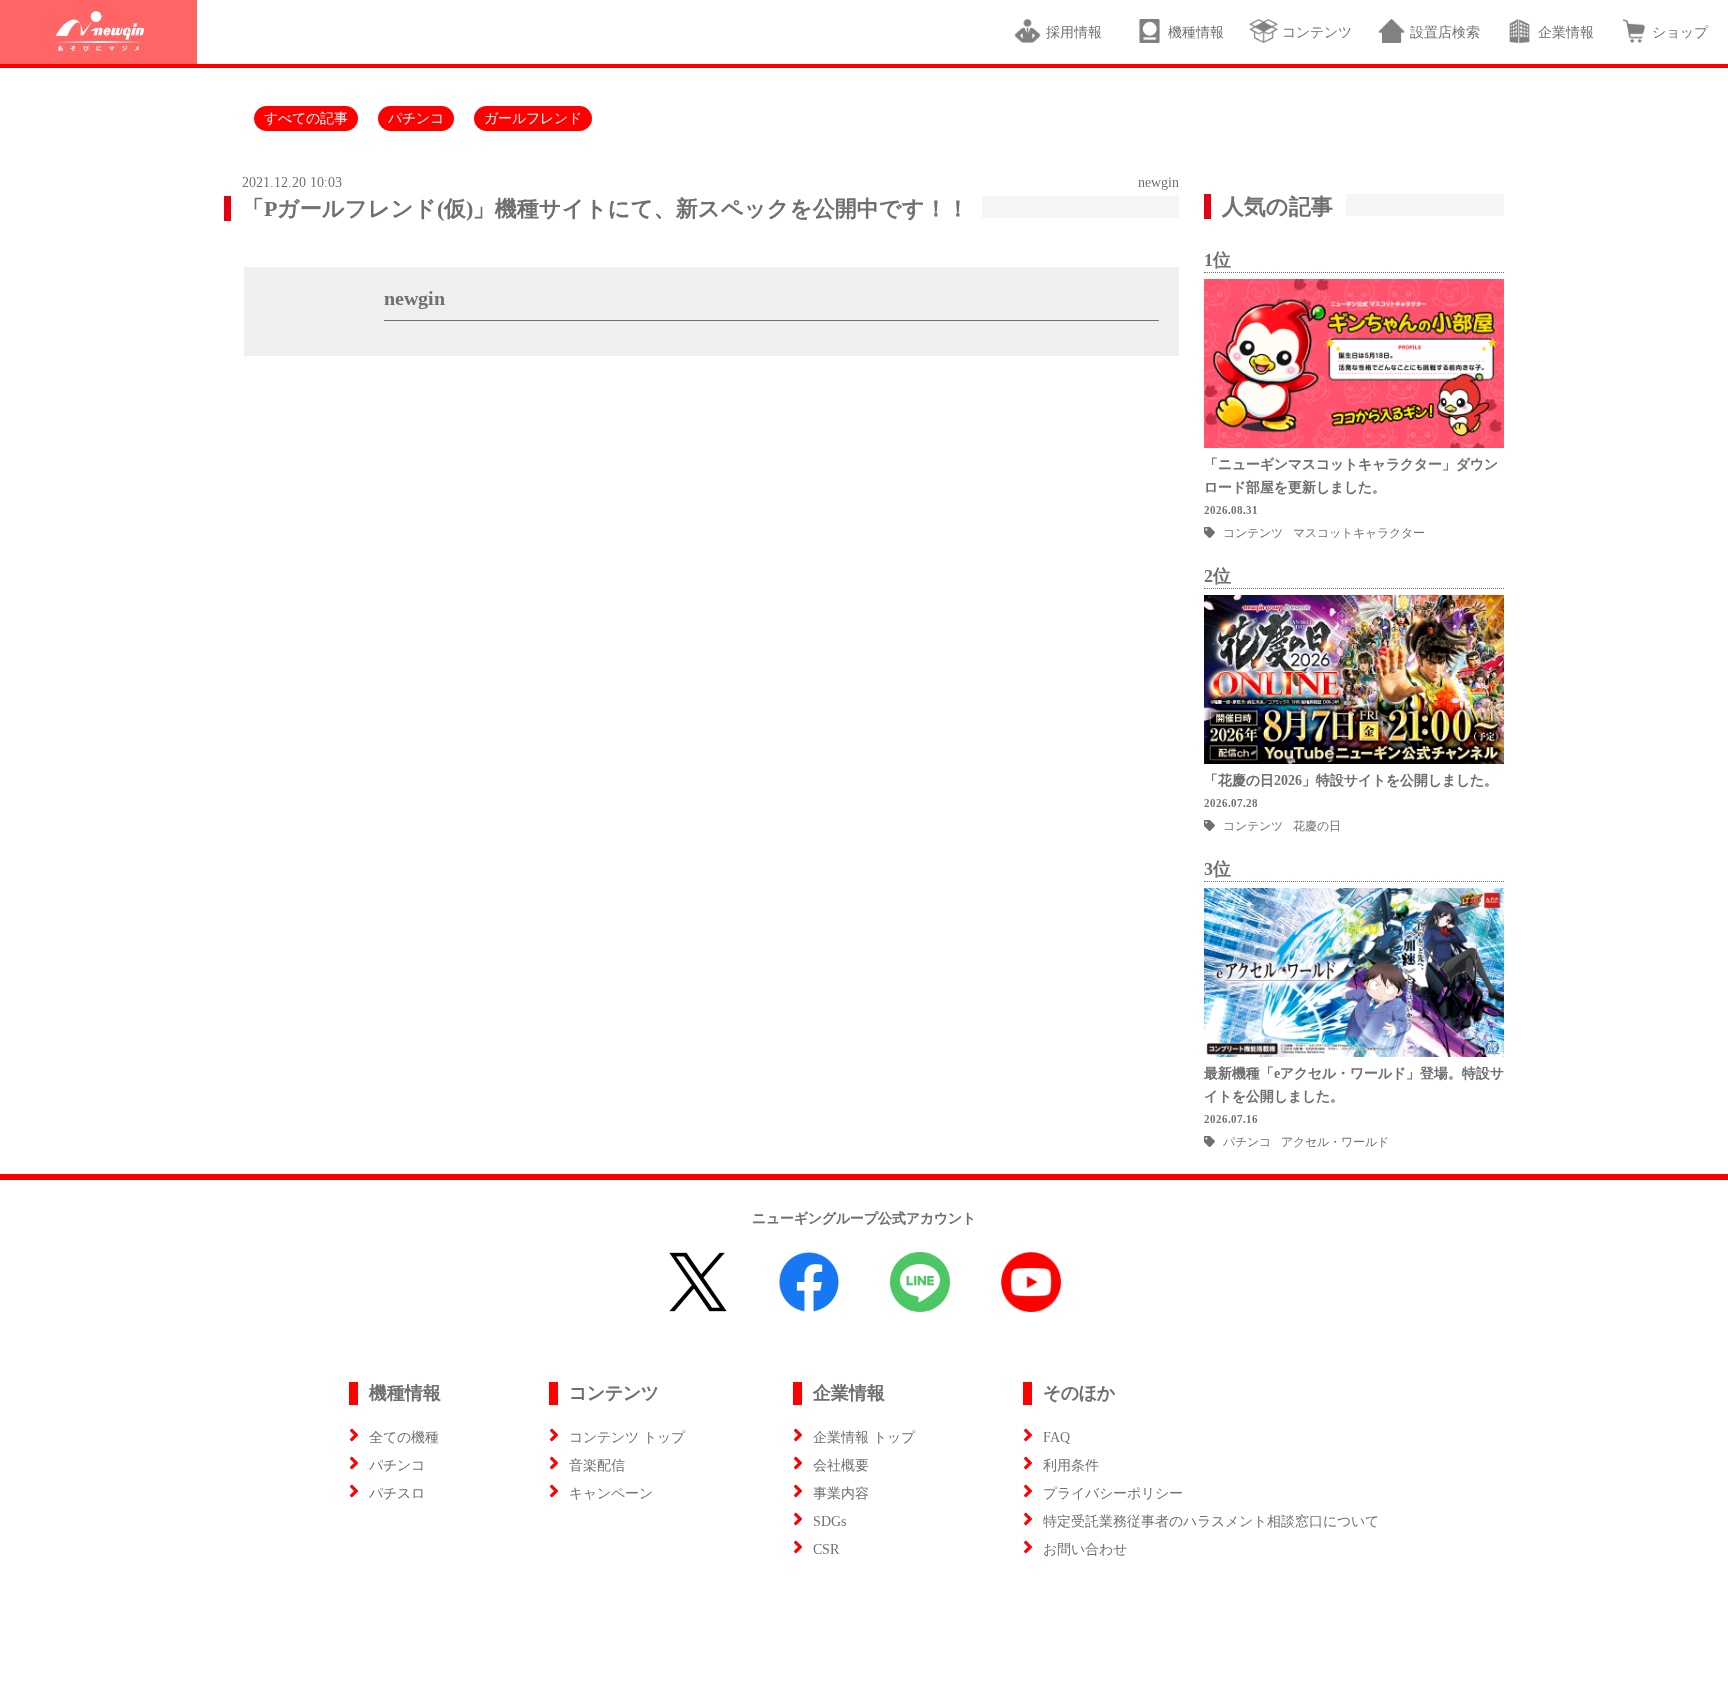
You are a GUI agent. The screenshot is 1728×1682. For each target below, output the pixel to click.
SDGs (829, 1521)
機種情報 (1196, 32)
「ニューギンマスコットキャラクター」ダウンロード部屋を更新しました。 (1351, 476)
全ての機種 (404, 1437)
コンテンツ (1317, 32)
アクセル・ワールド (1335, 1142)
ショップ (1680, 32)
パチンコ (416, 118)
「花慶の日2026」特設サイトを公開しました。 (1351, 780)
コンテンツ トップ (627, 1437)
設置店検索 (1445, 32)
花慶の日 (1317, 826)
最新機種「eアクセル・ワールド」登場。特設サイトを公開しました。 (1354, 1085)
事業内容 (841, 1493)
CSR (826, 1549)
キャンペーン (611, 1493)
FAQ (1056, 1437)
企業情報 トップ (864, 1437)
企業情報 (1566, 32)
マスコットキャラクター (1359, 533)
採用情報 (1078, 32)
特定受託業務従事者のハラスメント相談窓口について (1211, 1521)
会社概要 (841, 1465)
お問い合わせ (1085, 1549)
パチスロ (397, 1493)
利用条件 (1071, 1465)
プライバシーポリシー (1113, 1493)
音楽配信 (597, 1465)
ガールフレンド (533, 118)
